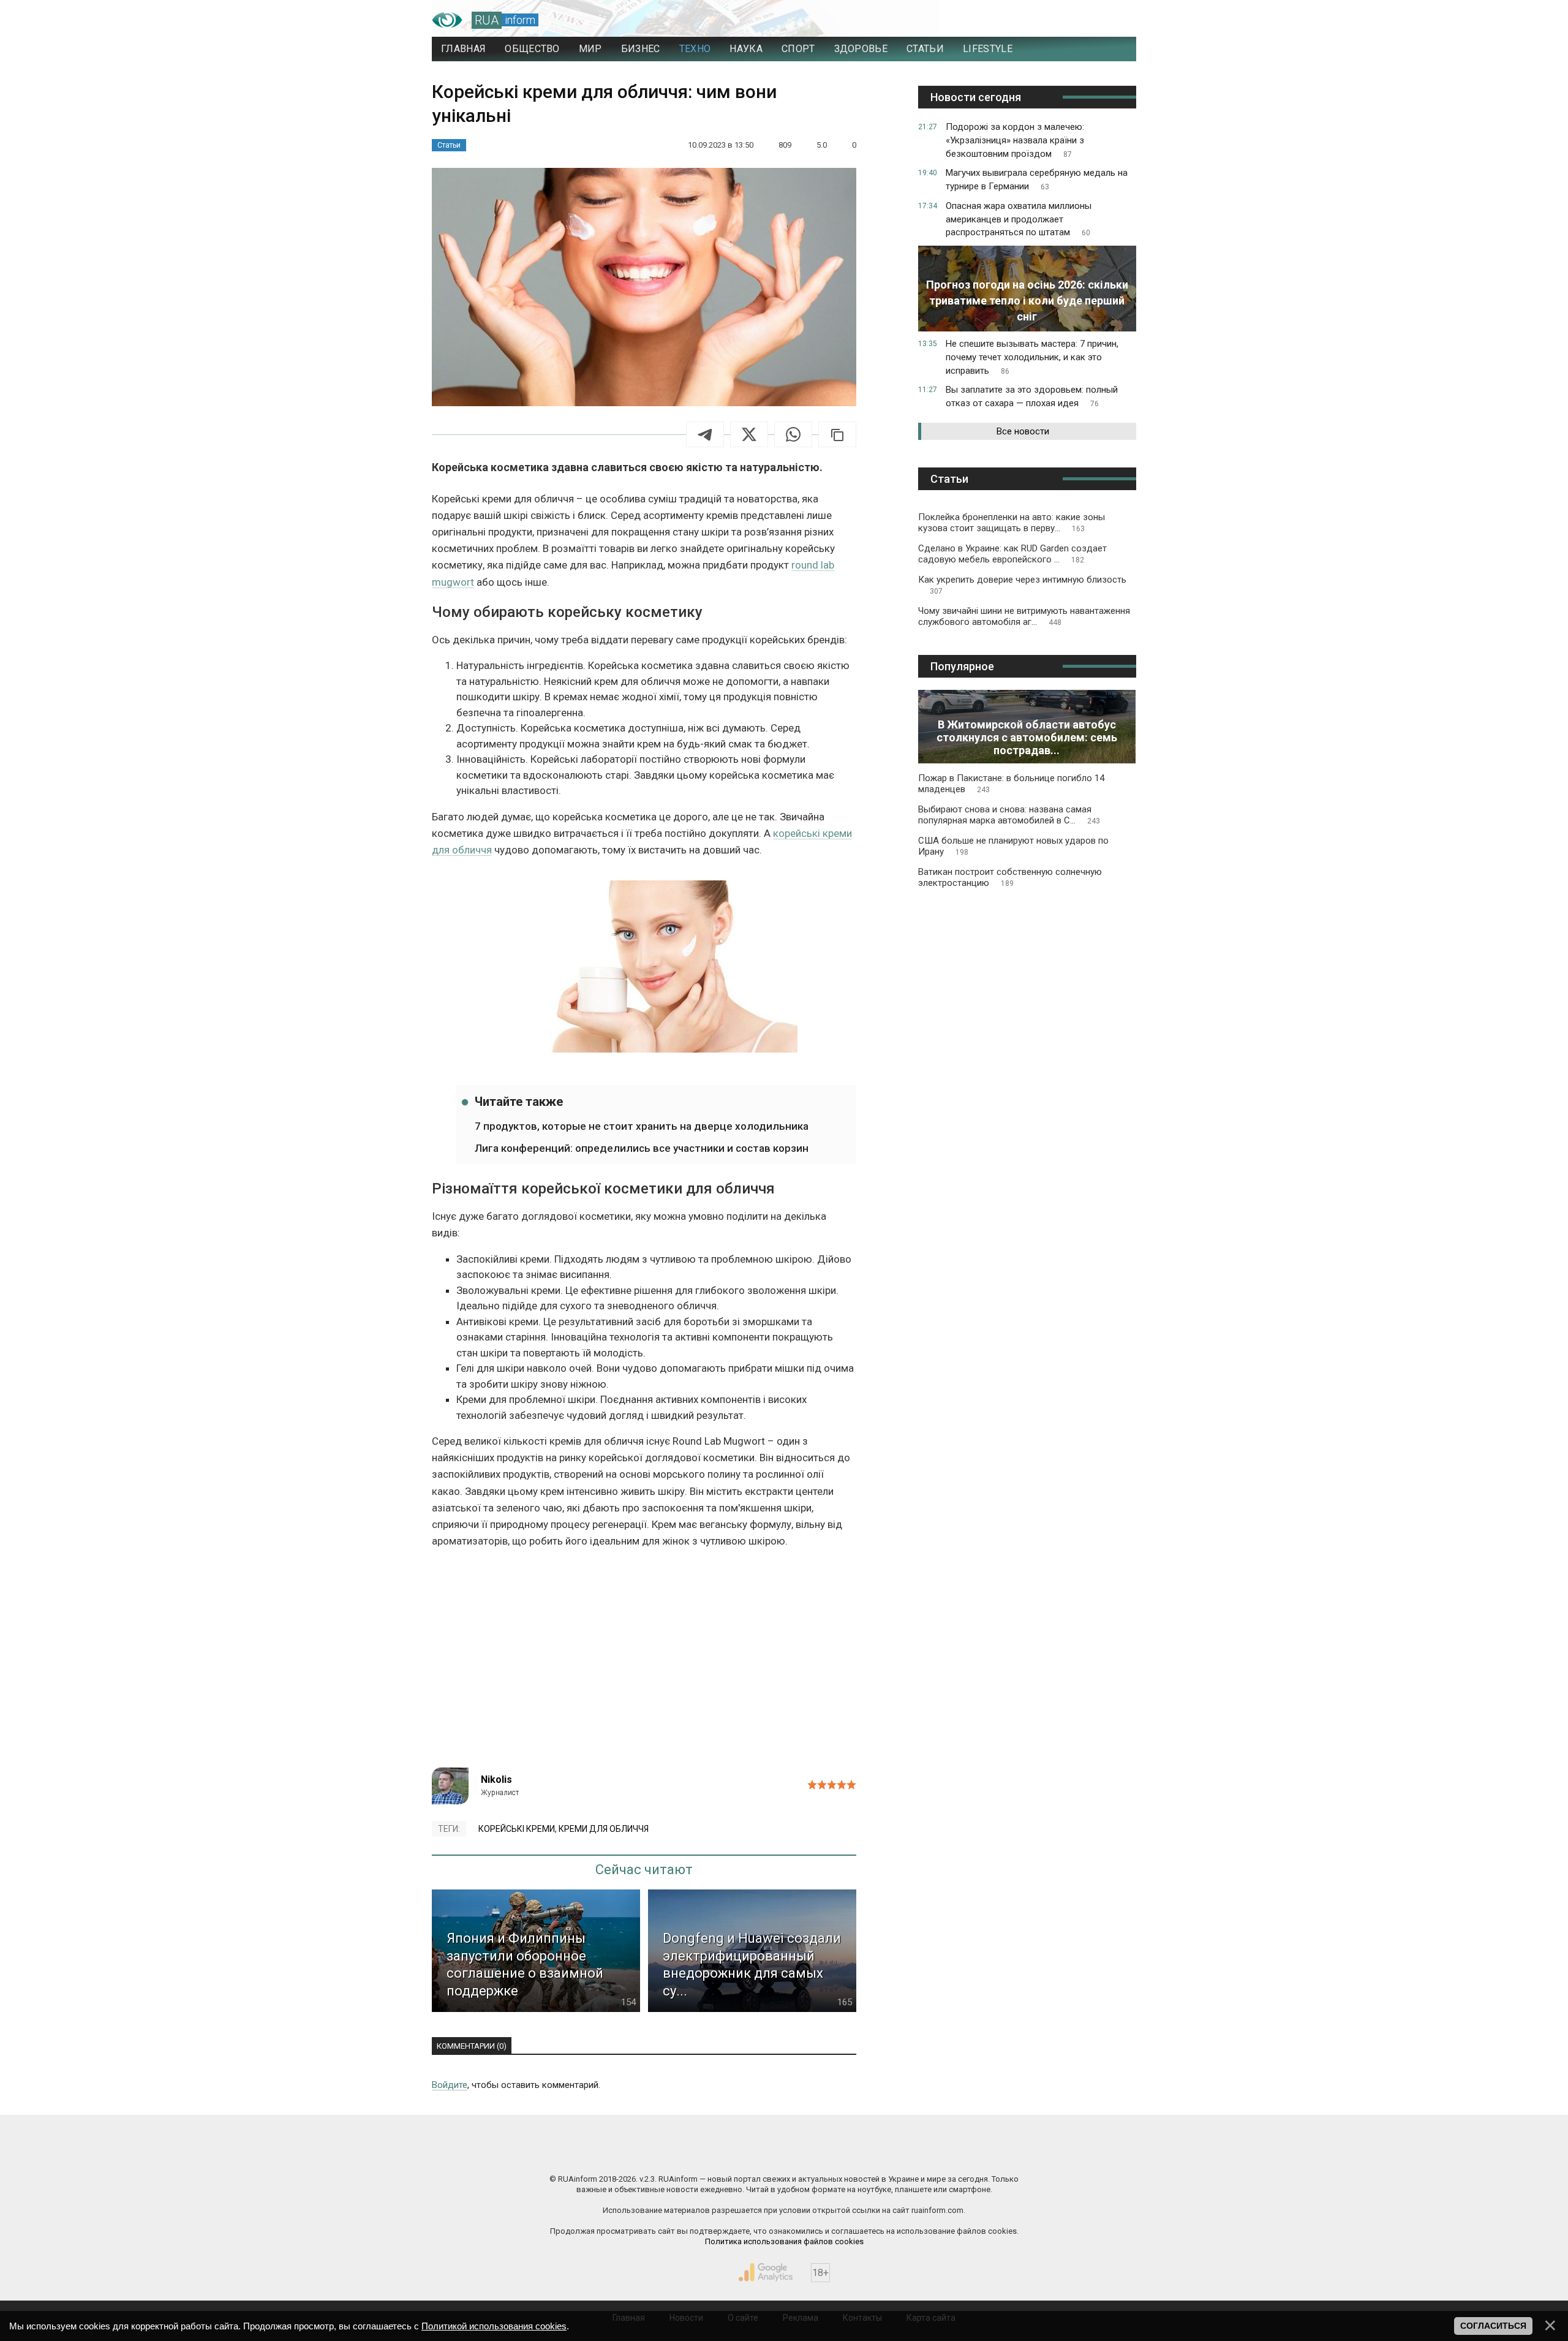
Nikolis (496, 1779)
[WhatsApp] (793, 434)
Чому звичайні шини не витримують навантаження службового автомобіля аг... (1024, 616)
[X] (749, 434)
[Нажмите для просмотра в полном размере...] (644, 969)
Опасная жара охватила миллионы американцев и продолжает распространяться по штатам (1019, 219)
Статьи (449, 145)
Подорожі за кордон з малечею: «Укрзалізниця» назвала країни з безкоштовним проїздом (1015, 140)
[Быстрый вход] (1115, 20)
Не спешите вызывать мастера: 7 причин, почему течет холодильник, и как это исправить (1032, 357)
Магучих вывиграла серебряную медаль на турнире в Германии (1037, 180)
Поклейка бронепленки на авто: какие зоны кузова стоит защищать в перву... (1012, 523)
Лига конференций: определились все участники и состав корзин (642, 1148)
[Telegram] (705, 434)
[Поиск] (1073, 20)
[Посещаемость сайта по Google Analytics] (766, 2272)
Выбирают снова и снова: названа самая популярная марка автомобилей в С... (1009, 815)
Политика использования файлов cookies (784, 2241)
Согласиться (1493, 2326)
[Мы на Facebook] (661, 2153)
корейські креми (517, 1829)
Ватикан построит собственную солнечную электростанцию (1010, 877)
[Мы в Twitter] (907, 2153)
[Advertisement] (644, 1663)
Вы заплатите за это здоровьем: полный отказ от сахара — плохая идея (1032, 396)
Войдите (450, 2085)
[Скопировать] (837, 434)
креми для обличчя (604, 1829)
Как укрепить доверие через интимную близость (1022, 585)
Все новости (1023, 431)
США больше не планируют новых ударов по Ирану (1013, 846)
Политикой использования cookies (494, 2326)
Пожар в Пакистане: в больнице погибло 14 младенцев (1011, 784)
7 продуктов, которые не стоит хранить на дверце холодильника (642, 1126)
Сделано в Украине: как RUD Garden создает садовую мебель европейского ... (1012, 554)
